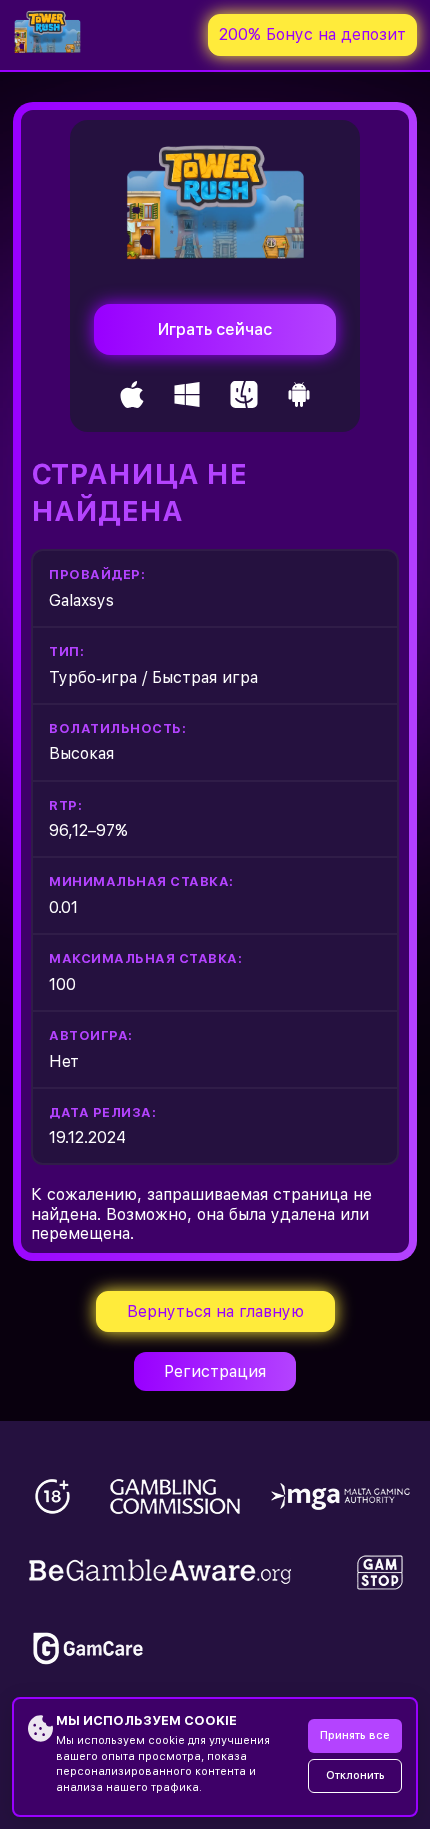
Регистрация (215, 1371)
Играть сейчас (215, 329)
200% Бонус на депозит (312, 34)
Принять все (355, 1735)
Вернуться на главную (215, 1311)
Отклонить (355, 1775)
